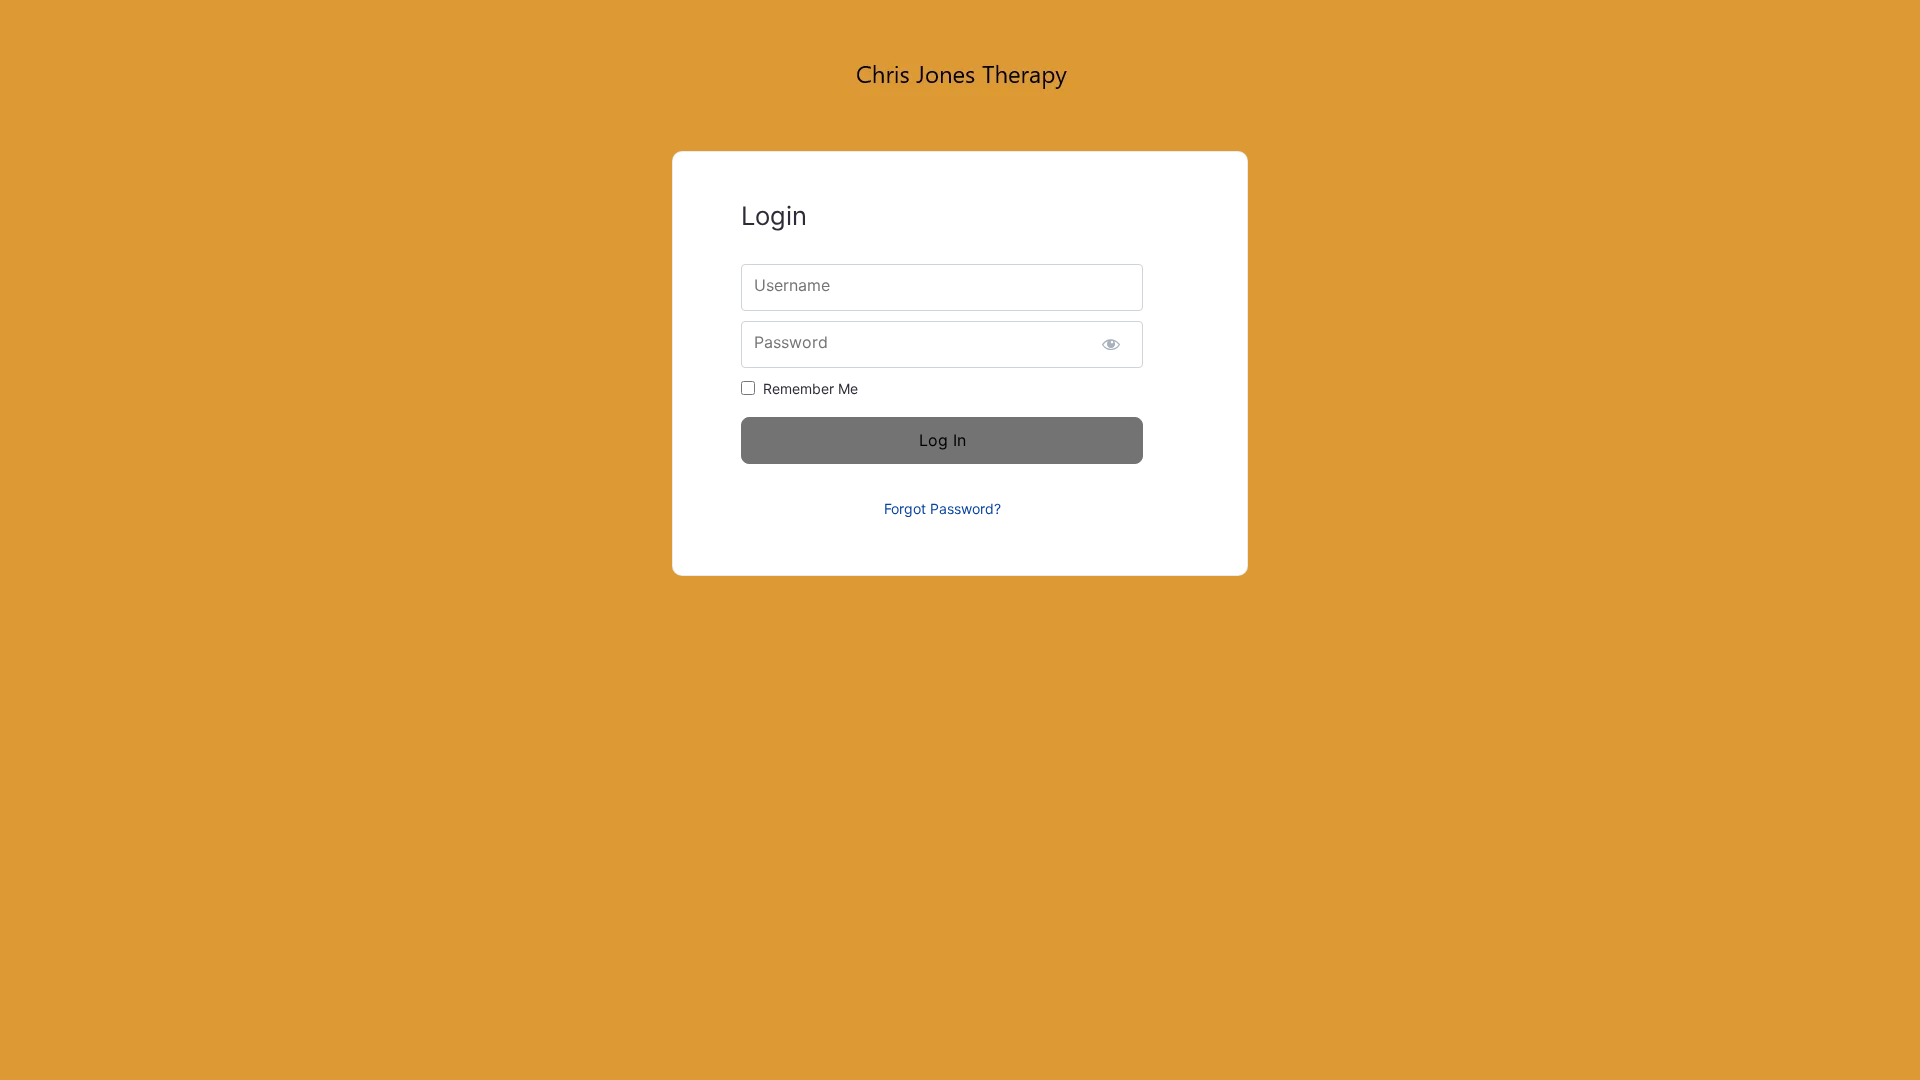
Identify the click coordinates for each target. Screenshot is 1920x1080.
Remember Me (810, 388)
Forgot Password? (942, 508)
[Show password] (1110, 344)
